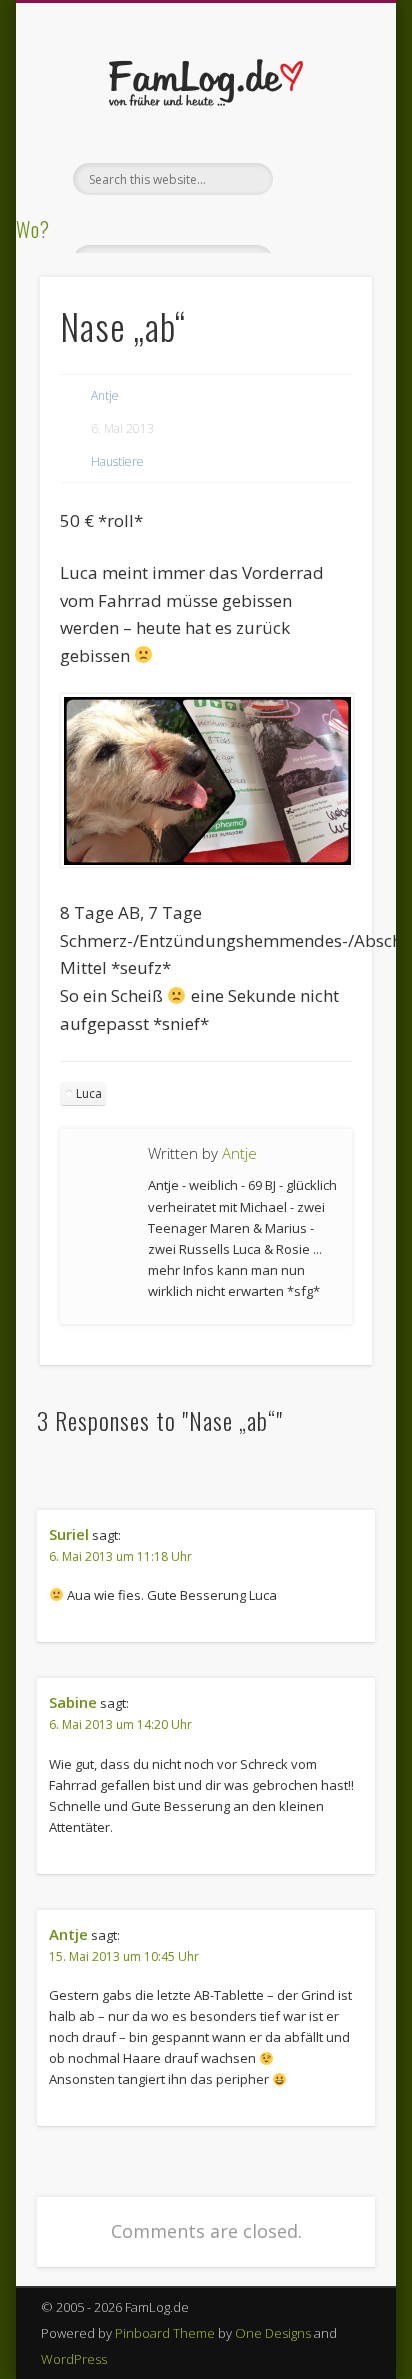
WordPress (74, 2359)
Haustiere (117, 461)
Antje (105, 395)
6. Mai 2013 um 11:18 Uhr (120, 1556)
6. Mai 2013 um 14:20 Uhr (120, 1724)
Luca (89, 1093)
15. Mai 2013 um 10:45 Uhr (124, 1956)
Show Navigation (323, 179)
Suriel (69, 1534)
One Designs (273, 2333)
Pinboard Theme (165, 2333)
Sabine (73, 1702)
